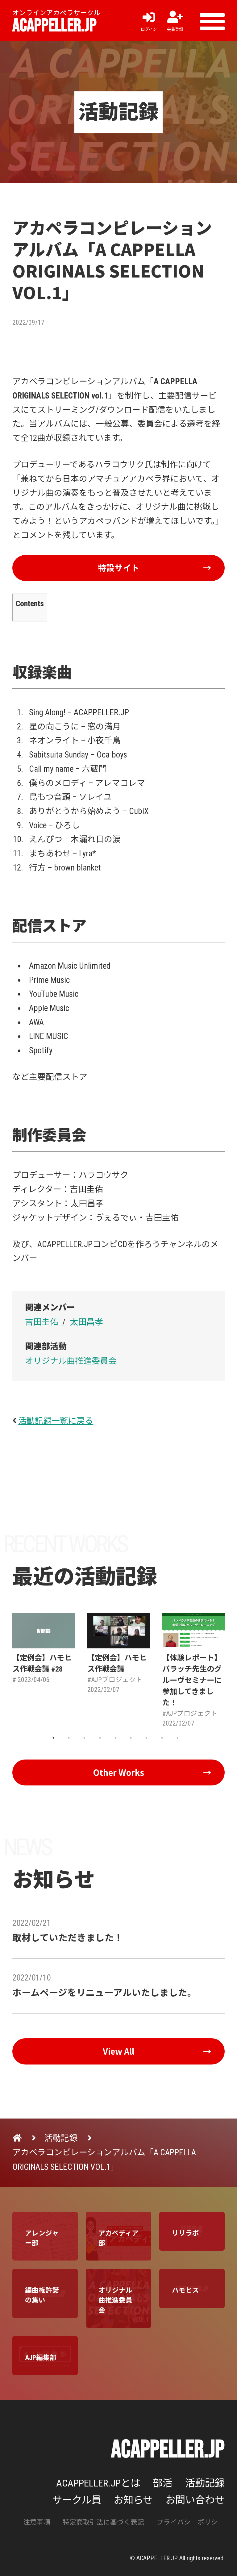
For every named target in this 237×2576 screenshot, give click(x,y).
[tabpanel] (44, 1649)
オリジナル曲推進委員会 (71, 1361)
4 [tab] (100, 1738)
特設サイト (119, 568)
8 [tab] (162, 1738)
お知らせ (133, 2500)
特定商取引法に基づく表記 (103, 2522)
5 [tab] (115, 1738)
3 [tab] (84, 1738)
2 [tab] (69, 1738)
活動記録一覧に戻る (56, 1421)
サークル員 (77, 2500)
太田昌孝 (86, 1322)
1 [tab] (53, 1738)
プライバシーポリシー (191, 2522)
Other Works (119, 1772)
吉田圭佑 (42, 1322)
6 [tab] (131, 1738)
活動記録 (205, 2483)
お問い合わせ (195, 2500)
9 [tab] (177, 1738)
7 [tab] (146, 1738)
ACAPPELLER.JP (54, 26)
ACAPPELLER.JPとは (98, 2483)
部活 (163, 2483)
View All (118, 2051)
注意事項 (37, 2522)
